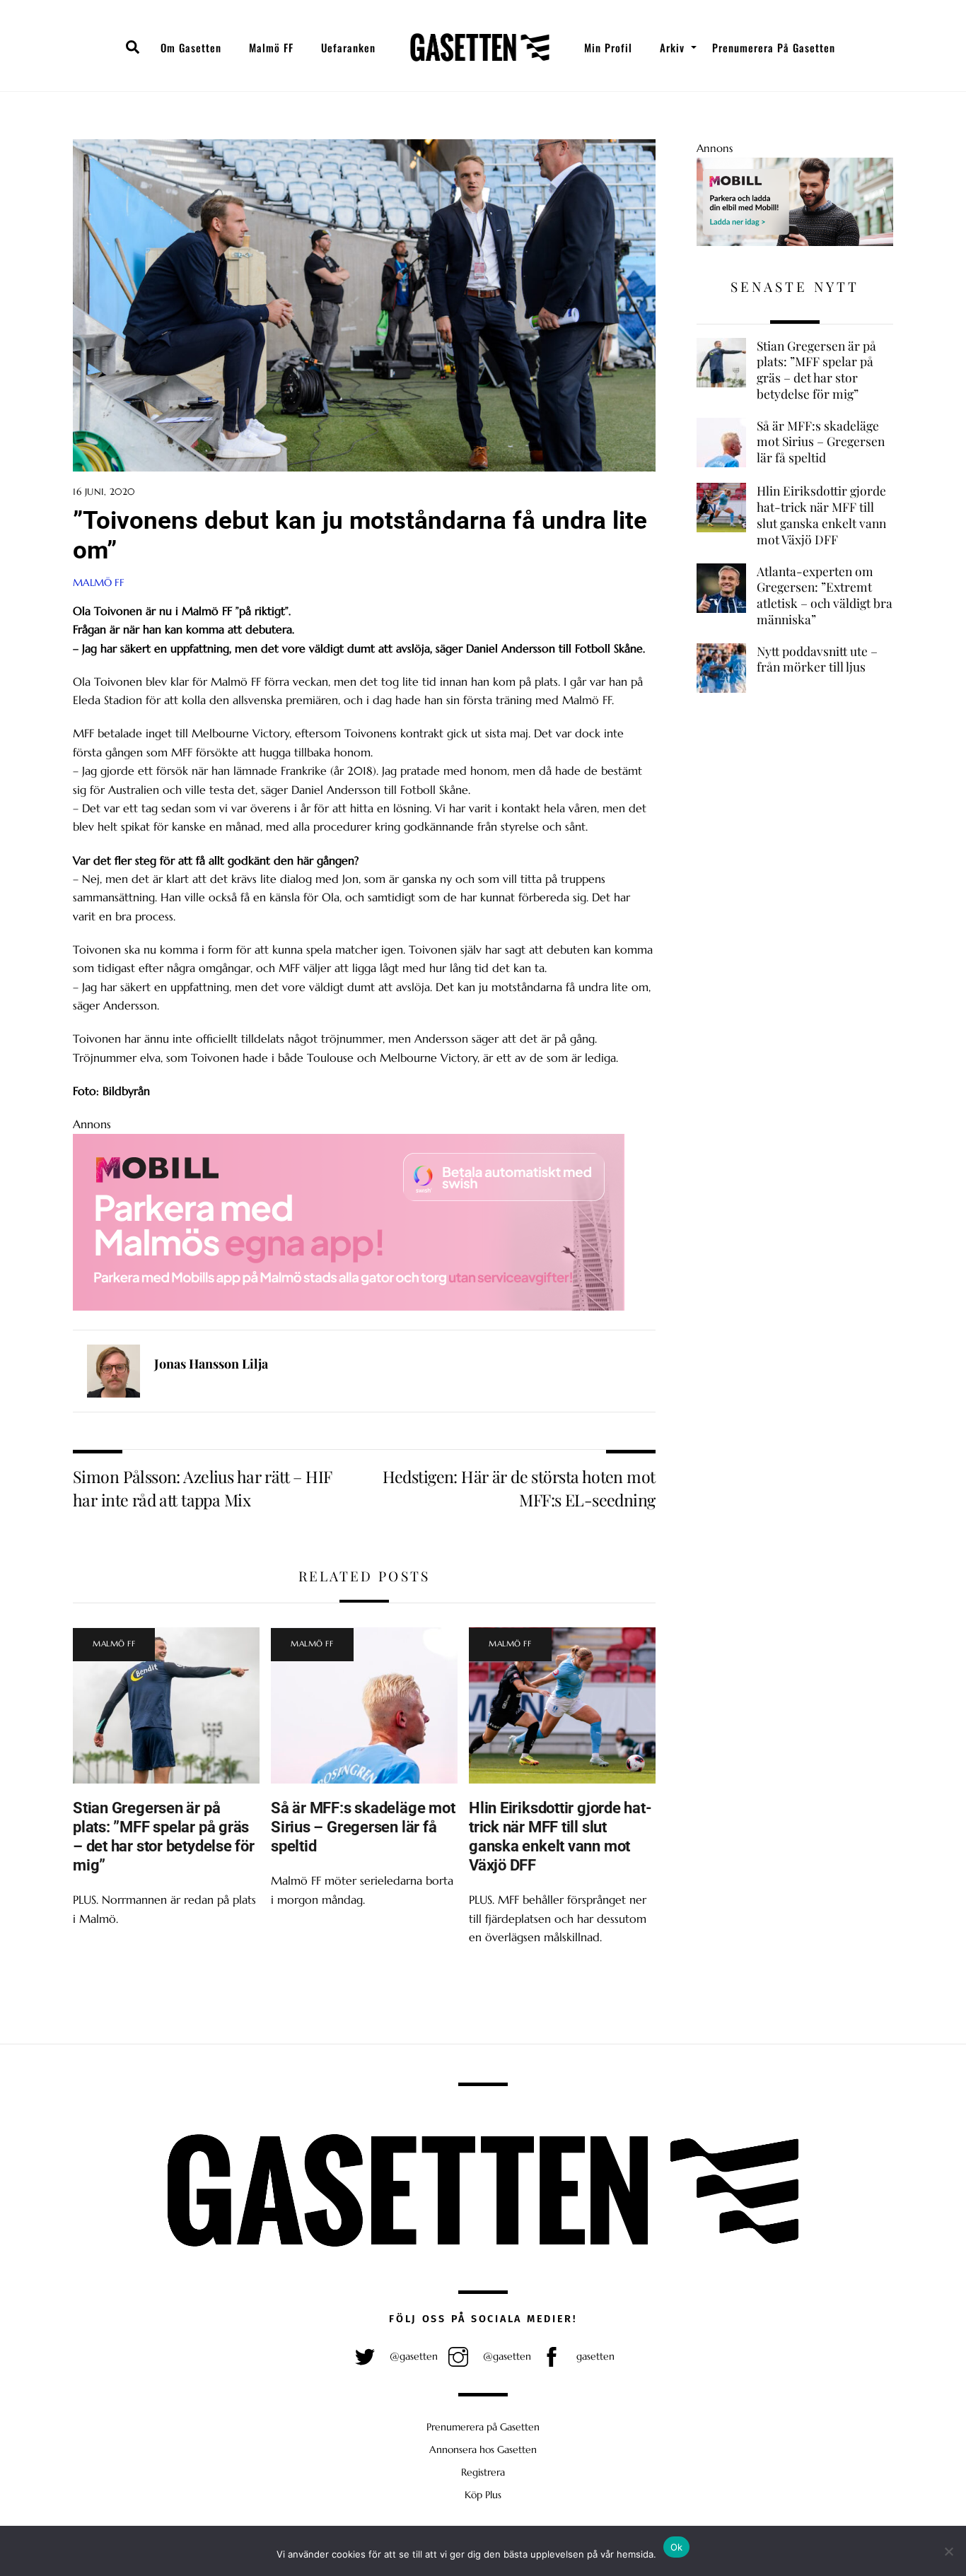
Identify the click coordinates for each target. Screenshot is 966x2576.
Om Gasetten (191, 47)
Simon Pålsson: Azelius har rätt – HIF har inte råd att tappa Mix (202, 1488)
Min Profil (608, 47)
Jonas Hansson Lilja (211, 1364)
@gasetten (412, 2356)
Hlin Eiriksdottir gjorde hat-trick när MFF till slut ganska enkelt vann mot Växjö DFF (560, 1836)
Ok (677, 2547)
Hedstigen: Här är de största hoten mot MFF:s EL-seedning (519, 1488)
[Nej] (948, 2551)
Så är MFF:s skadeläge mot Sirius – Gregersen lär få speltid (363, 1827)
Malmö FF (271, 47)
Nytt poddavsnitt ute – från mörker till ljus (817, 659)
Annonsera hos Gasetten (483, 2449)
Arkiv (672, 47)
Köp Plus (483, 2495)
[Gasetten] (480, 47)
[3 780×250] (349, 1306)
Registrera (483, 2472)
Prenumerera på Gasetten (774, 47)
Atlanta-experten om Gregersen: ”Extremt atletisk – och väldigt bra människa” (825, 595)
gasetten (594, 2356)
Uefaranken (348, 47)
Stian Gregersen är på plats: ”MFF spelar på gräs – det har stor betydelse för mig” (164, 1836)
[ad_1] (795, 242)
